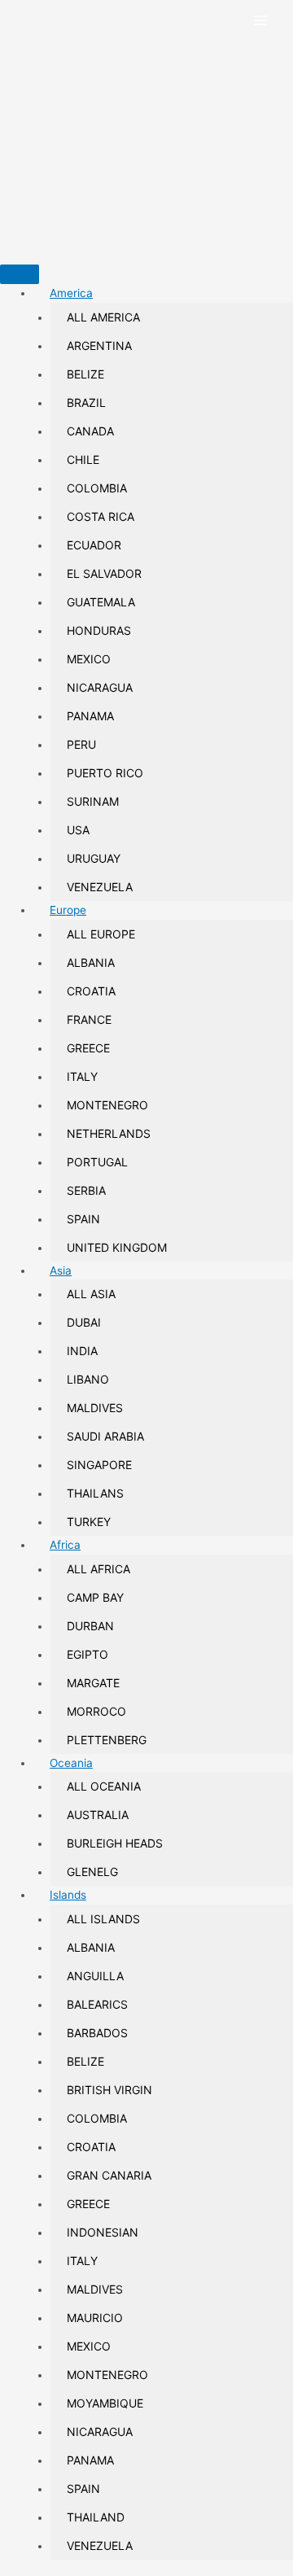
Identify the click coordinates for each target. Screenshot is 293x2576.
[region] (146, 131)
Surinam (93, 801)
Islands (68, 1895)
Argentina (99, 346)
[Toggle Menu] (20, 274)
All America (103, 317)
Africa (65, 1545)
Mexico (89, 659)
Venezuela (100, 887)
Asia (61, 1271)
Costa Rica (101, 516)
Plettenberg (107, 1740)
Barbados (97, 2033)
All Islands (103, 1919)
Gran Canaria (109, 2175)
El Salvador (104, 573)
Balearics (97, 2004)
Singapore (99, 1465)
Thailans (95, 1493)
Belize (85, 374)
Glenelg (92, 1872)
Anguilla (95, 1976)
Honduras (99, 630)
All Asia (91, 1294)
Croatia (91, 991)
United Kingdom (117, 1247)
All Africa (98, 1569)
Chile (83, 459)
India (82, 1351)
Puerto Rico (105, 773)
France (89, 1019)
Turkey (89, 1522)
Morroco (96, 1711)
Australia (98, 1815)
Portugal (97, 1162)
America (71, 293)
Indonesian (103, 2232)
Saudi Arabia (105, 1436)
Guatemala (101, 602)
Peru (81, 744)
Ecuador (94, 545)
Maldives (95, 1408)
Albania (91, 962)
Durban (90, 1626)
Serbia (86, 1190)
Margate (93, 1683)
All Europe (101, 934)
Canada (90, 431)
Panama (90, 716)
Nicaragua (100, 687)
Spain (83, 1219)
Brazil (86, 402)
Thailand (96, 2517)
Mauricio (95, 2318)
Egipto (87, 1654)
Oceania (71, 1763)
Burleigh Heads (115, 1843)
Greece (88, 1048)
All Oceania (104, 1786)
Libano (88, 1379)
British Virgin (109, 2090)
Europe (68, 910)
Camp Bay (95, 1597)
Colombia (97, 488)
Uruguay (94, 858)
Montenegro (107, 1105)
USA (78, 830)
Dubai (84, 1322)
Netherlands (109, 1133)
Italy (82, 1076)
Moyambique (105, 2403)
